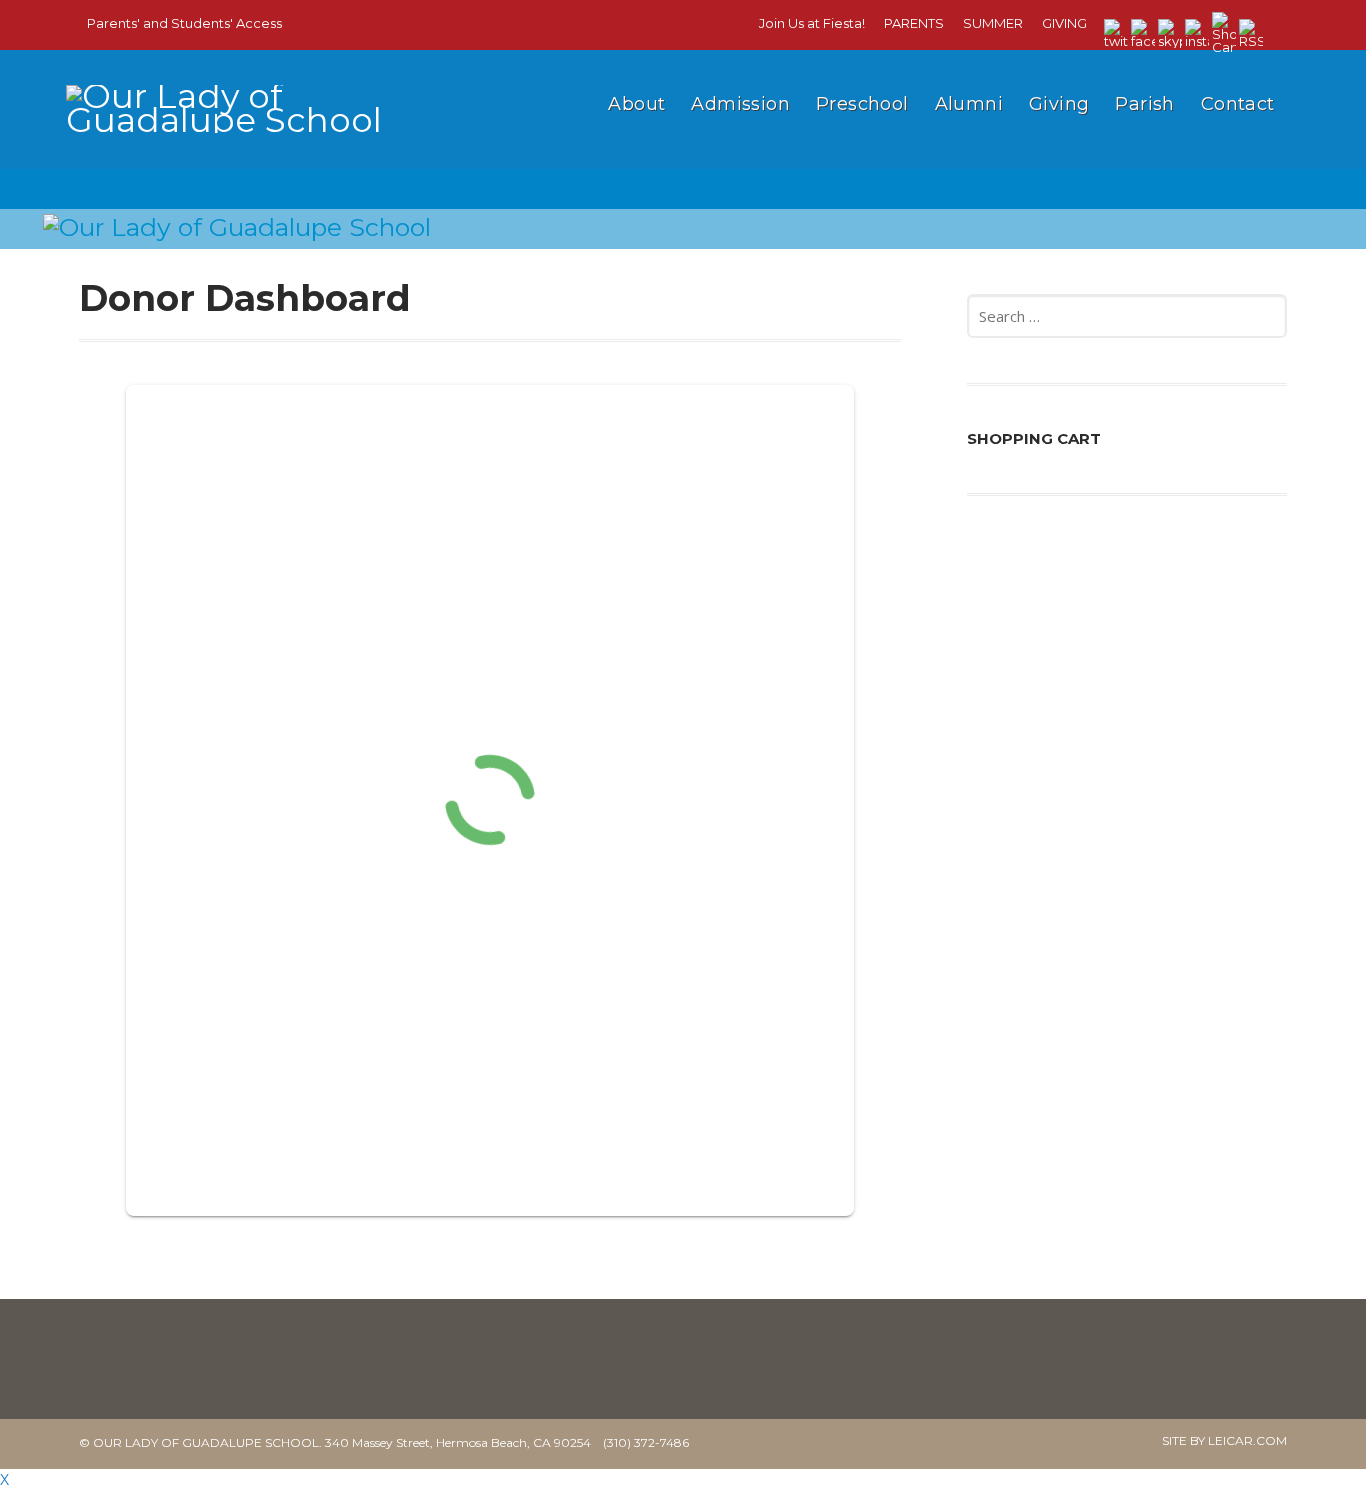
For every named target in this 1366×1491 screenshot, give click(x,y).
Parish (1144, 104)
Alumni (969, 104)
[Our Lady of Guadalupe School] (246, 138)
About (636, 104)
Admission (740, 104)
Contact (1238, 104)
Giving (1059, 104)
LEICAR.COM (1247, 1440)
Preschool (862, 104)
